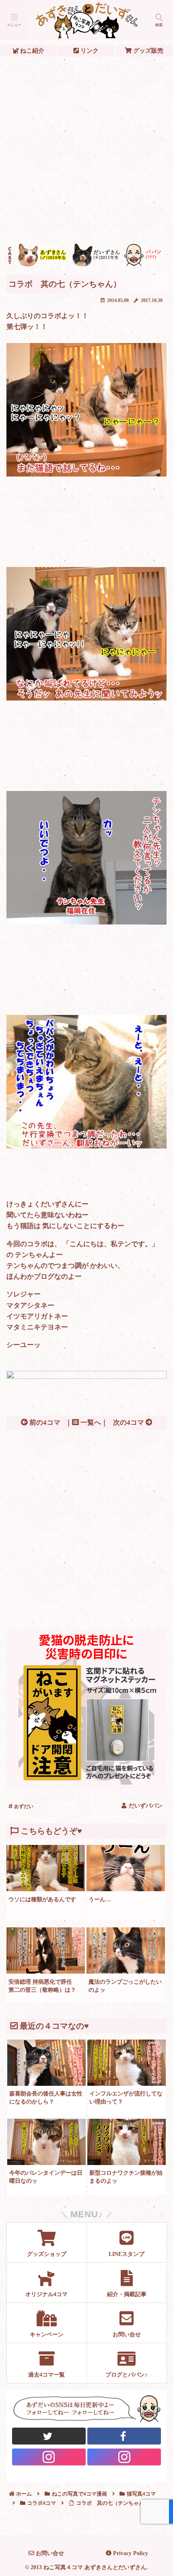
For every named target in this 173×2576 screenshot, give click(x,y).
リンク (89, 50)
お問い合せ (49, 2553)
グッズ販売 (147, 50)
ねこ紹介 (31, 50)
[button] (156, 1606)
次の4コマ (129, 1423)
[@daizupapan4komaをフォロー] (49, 2457)
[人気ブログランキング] (86, 1377)
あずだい (23, 1806)
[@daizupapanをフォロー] (49, 2436)
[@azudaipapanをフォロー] (124, 2436)
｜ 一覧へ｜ (86, 1423)
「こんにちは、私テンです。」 (111, 1244)
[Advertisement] (86, 150)
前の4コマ (44, 1423)
